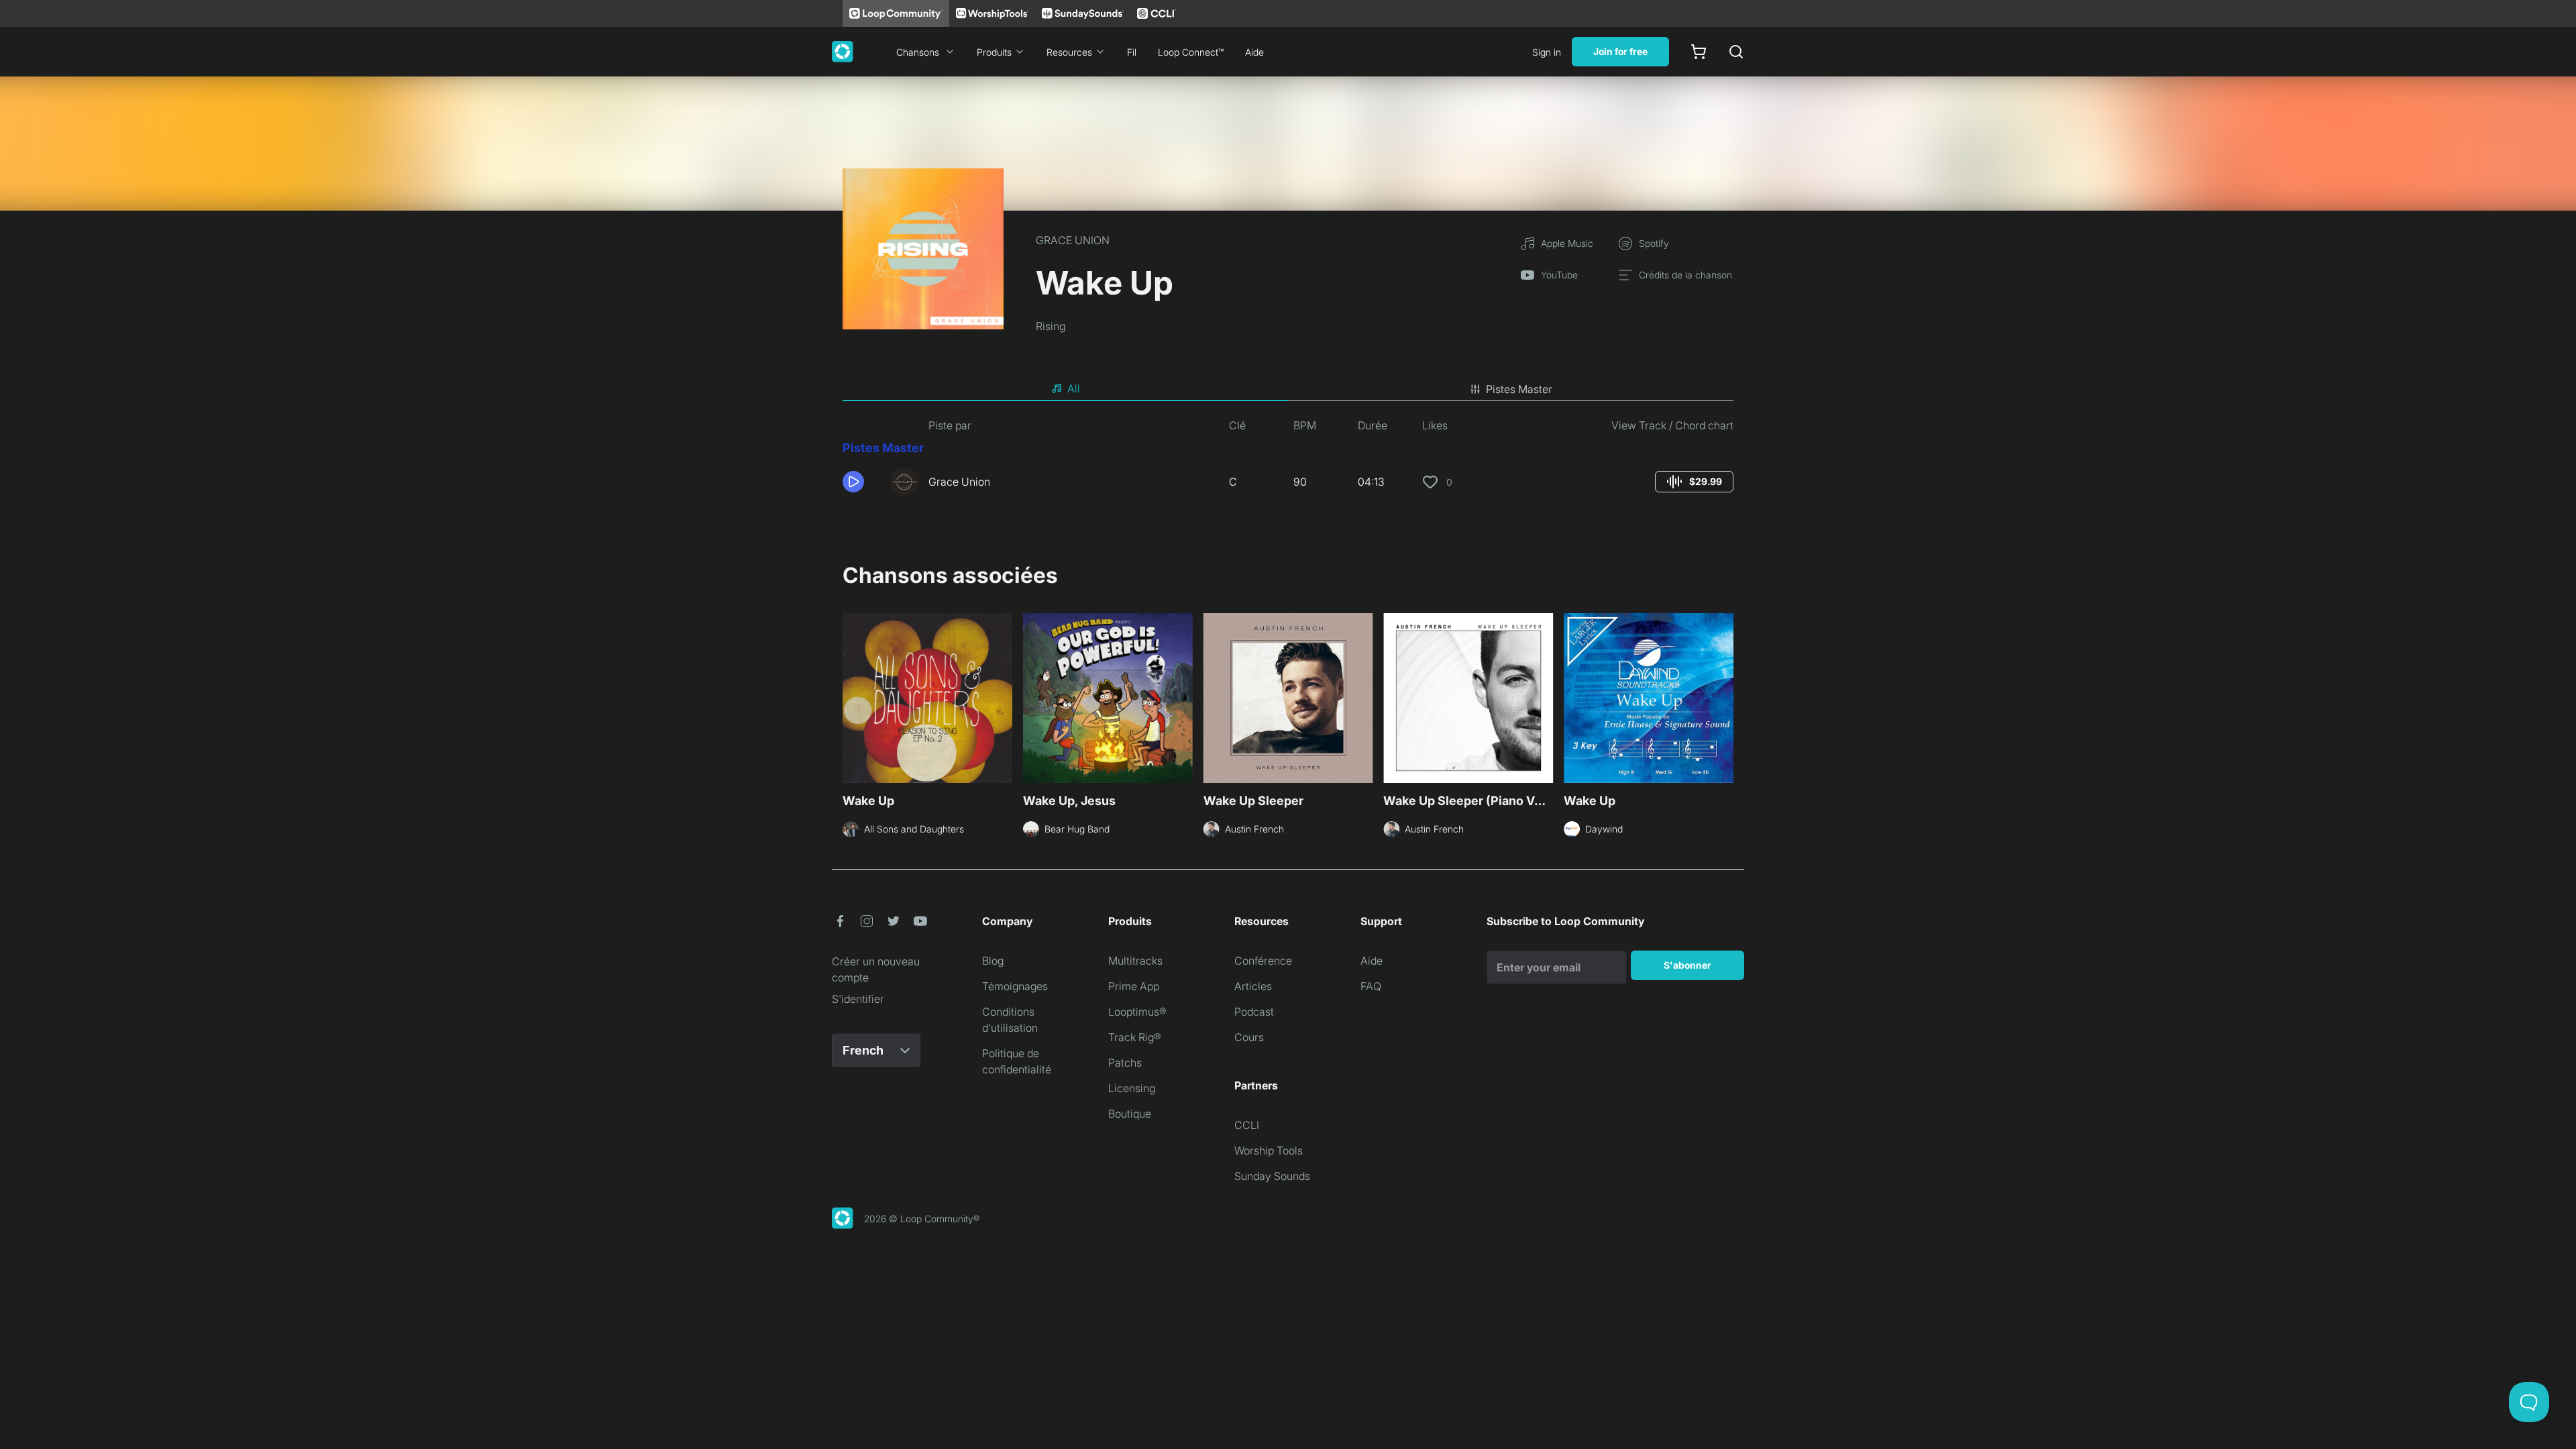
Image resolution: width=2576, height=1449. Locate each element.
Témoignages (1015, 986)
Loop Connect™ (1191, 52)
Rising (1051, 326)
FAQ (1371, 986)
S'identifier (858, 999)
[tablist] (1288, 389)
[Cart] (1699, 52)
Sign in (1547, 52)
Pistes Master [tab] (1519, 389)
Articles (1253, 986)
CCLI (1247, 1125)
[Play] (853, 482)
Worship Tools (1269, 1150)
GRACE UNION (1073, 240)
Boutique (1130, 1114)
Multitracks (1135, 961)
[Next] (1725, 696)
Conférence (1263, 961)
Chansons (918, 52)
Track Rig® (1135, 1037)
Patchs (1125, 1063)
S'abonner (1687, 965)
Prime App (1134, 986)
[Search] (1736, 52)
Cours (1249, 1037)
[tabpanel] (1288, 462)
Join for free (1620, 51)
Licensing (1132, 1088)
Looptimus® (1137, 1012)
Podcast (1254, 1012)
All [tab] (1074, 388)
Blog (993, 961)
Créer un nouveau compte (876, 969)
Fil (1132, 52)
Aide (1254, 52)
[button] (861, 482)
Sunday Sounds (1272, 1176)
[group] (1694, 482)
